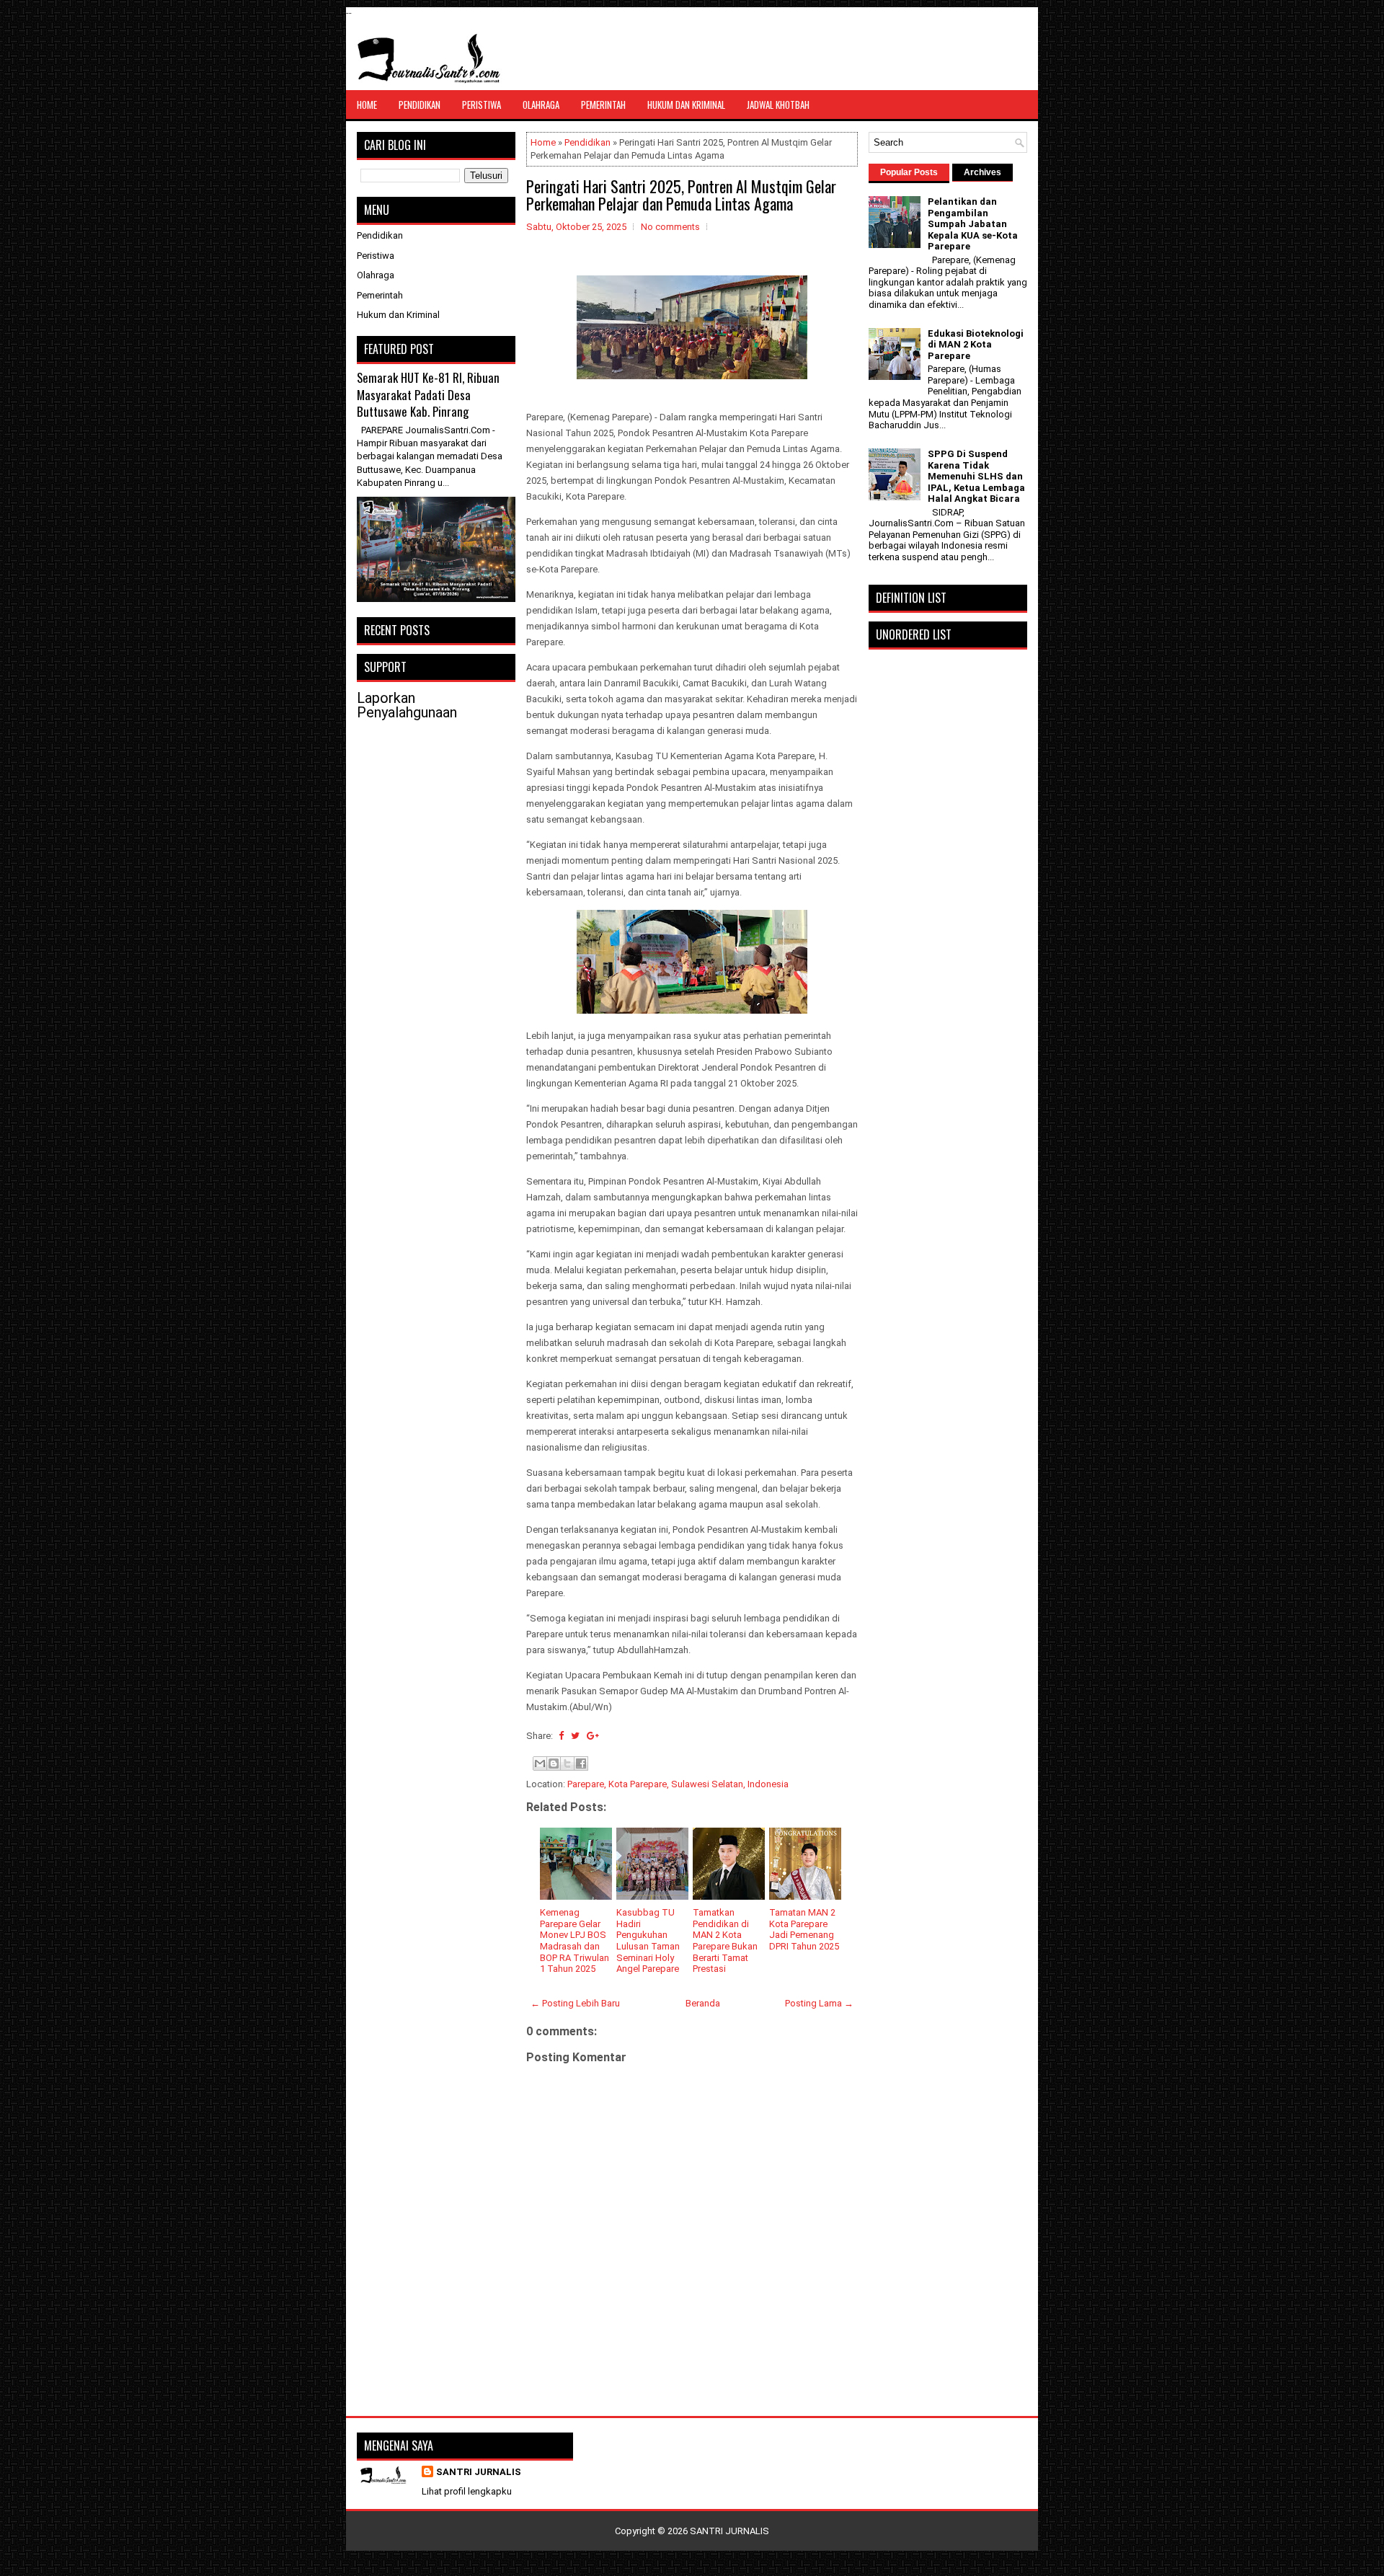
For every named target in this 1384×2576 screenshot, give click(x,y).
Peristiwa (482, 105)
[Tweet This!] (575, 1736)
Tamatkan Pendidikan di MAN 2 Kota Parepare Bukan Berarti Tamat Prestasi (725, 1940)
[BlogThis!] (554, 1763)
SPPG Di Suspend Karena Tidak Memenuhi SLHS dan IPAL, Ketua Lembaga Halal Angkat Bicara (976, 476)
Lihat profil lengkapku (467, 2491)
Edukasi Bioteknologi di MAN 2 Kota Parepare (976, 345)
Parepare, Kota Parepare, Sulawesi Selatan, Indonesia (678, 1784)
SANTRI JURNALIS (479, 2472)
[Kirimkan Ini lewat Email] (540, 1763)
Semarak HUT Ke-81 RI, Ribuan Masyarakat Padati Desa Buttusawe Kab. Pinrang (428, 394)
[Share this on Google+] (593, 1736)
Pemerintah (603, 105)
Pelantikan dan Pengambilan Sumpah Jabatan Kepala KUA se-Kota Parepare (973, 224)
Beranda (703, 2003)
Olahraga (541, 105)
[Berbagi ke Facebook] (581, 1763)
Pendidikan (420, 105)
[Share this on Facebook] (561, 1736)
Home (367, 105)
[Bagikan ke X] (567, 1763)
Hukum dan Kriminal (686, 105)
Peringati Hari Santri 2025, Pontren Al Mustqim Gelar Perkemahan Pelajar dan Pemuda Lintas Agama (681, 195)
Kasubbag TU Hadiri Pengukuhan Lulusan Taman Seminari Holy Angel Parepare (648, 1940)
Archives (982, 172)
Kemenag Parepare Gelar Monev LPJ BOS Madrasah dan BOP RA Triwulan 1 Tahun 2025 (575, 1940)
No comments (670, 227)
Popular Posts (909, 172)
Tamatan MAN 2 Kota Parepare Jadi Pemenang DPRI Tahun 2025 (804, 1929)
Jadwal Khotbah (778, 105)
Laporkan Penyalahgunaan (407, 705)
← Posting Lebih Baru (575, 2003)
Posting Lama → (819, 2003)
